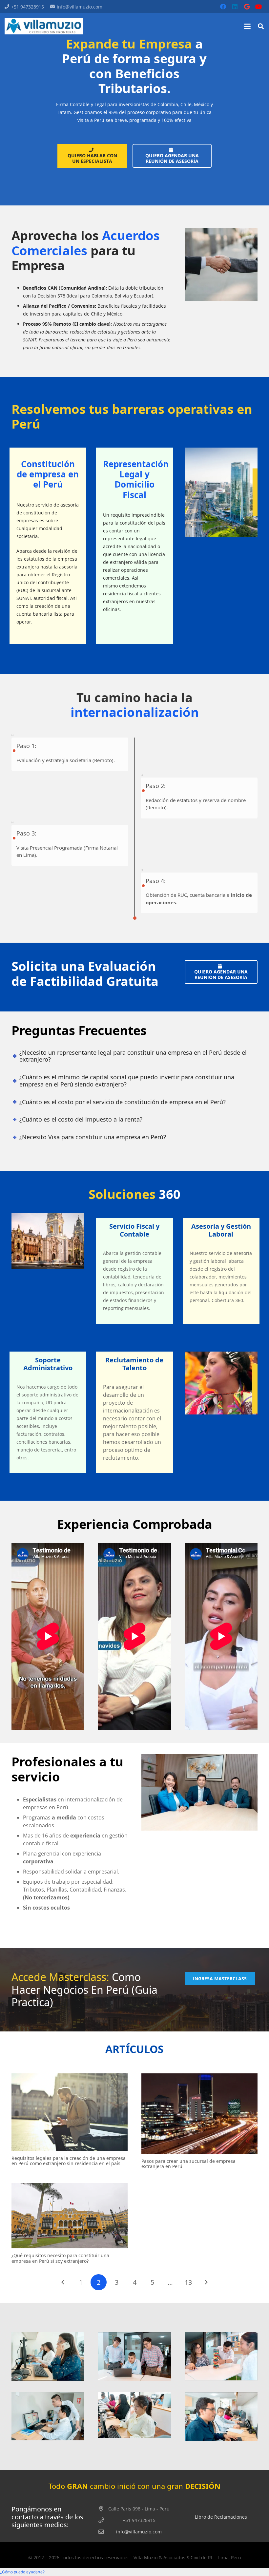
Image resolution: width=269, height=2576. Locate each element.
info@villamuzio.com (139, 2532)
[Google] (247, 7)
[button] (247, 26)
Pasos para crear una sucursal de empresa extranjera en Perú (188, 2164)
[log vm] (44, 26)
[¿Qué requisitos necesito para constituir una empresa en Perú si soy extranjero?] (70, 2216)
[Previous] (63, 2282)
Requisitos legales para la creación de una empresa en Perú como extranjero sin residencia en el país (69, 2161)
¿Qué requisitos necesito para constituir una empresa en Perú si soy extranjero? (60, 2258)
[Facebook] (223, 7)
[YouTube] (259, 7)
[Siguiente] (206, 2282)
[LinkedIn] (235, 7)
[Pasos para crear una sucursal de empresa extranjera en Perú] (199, 2114)
